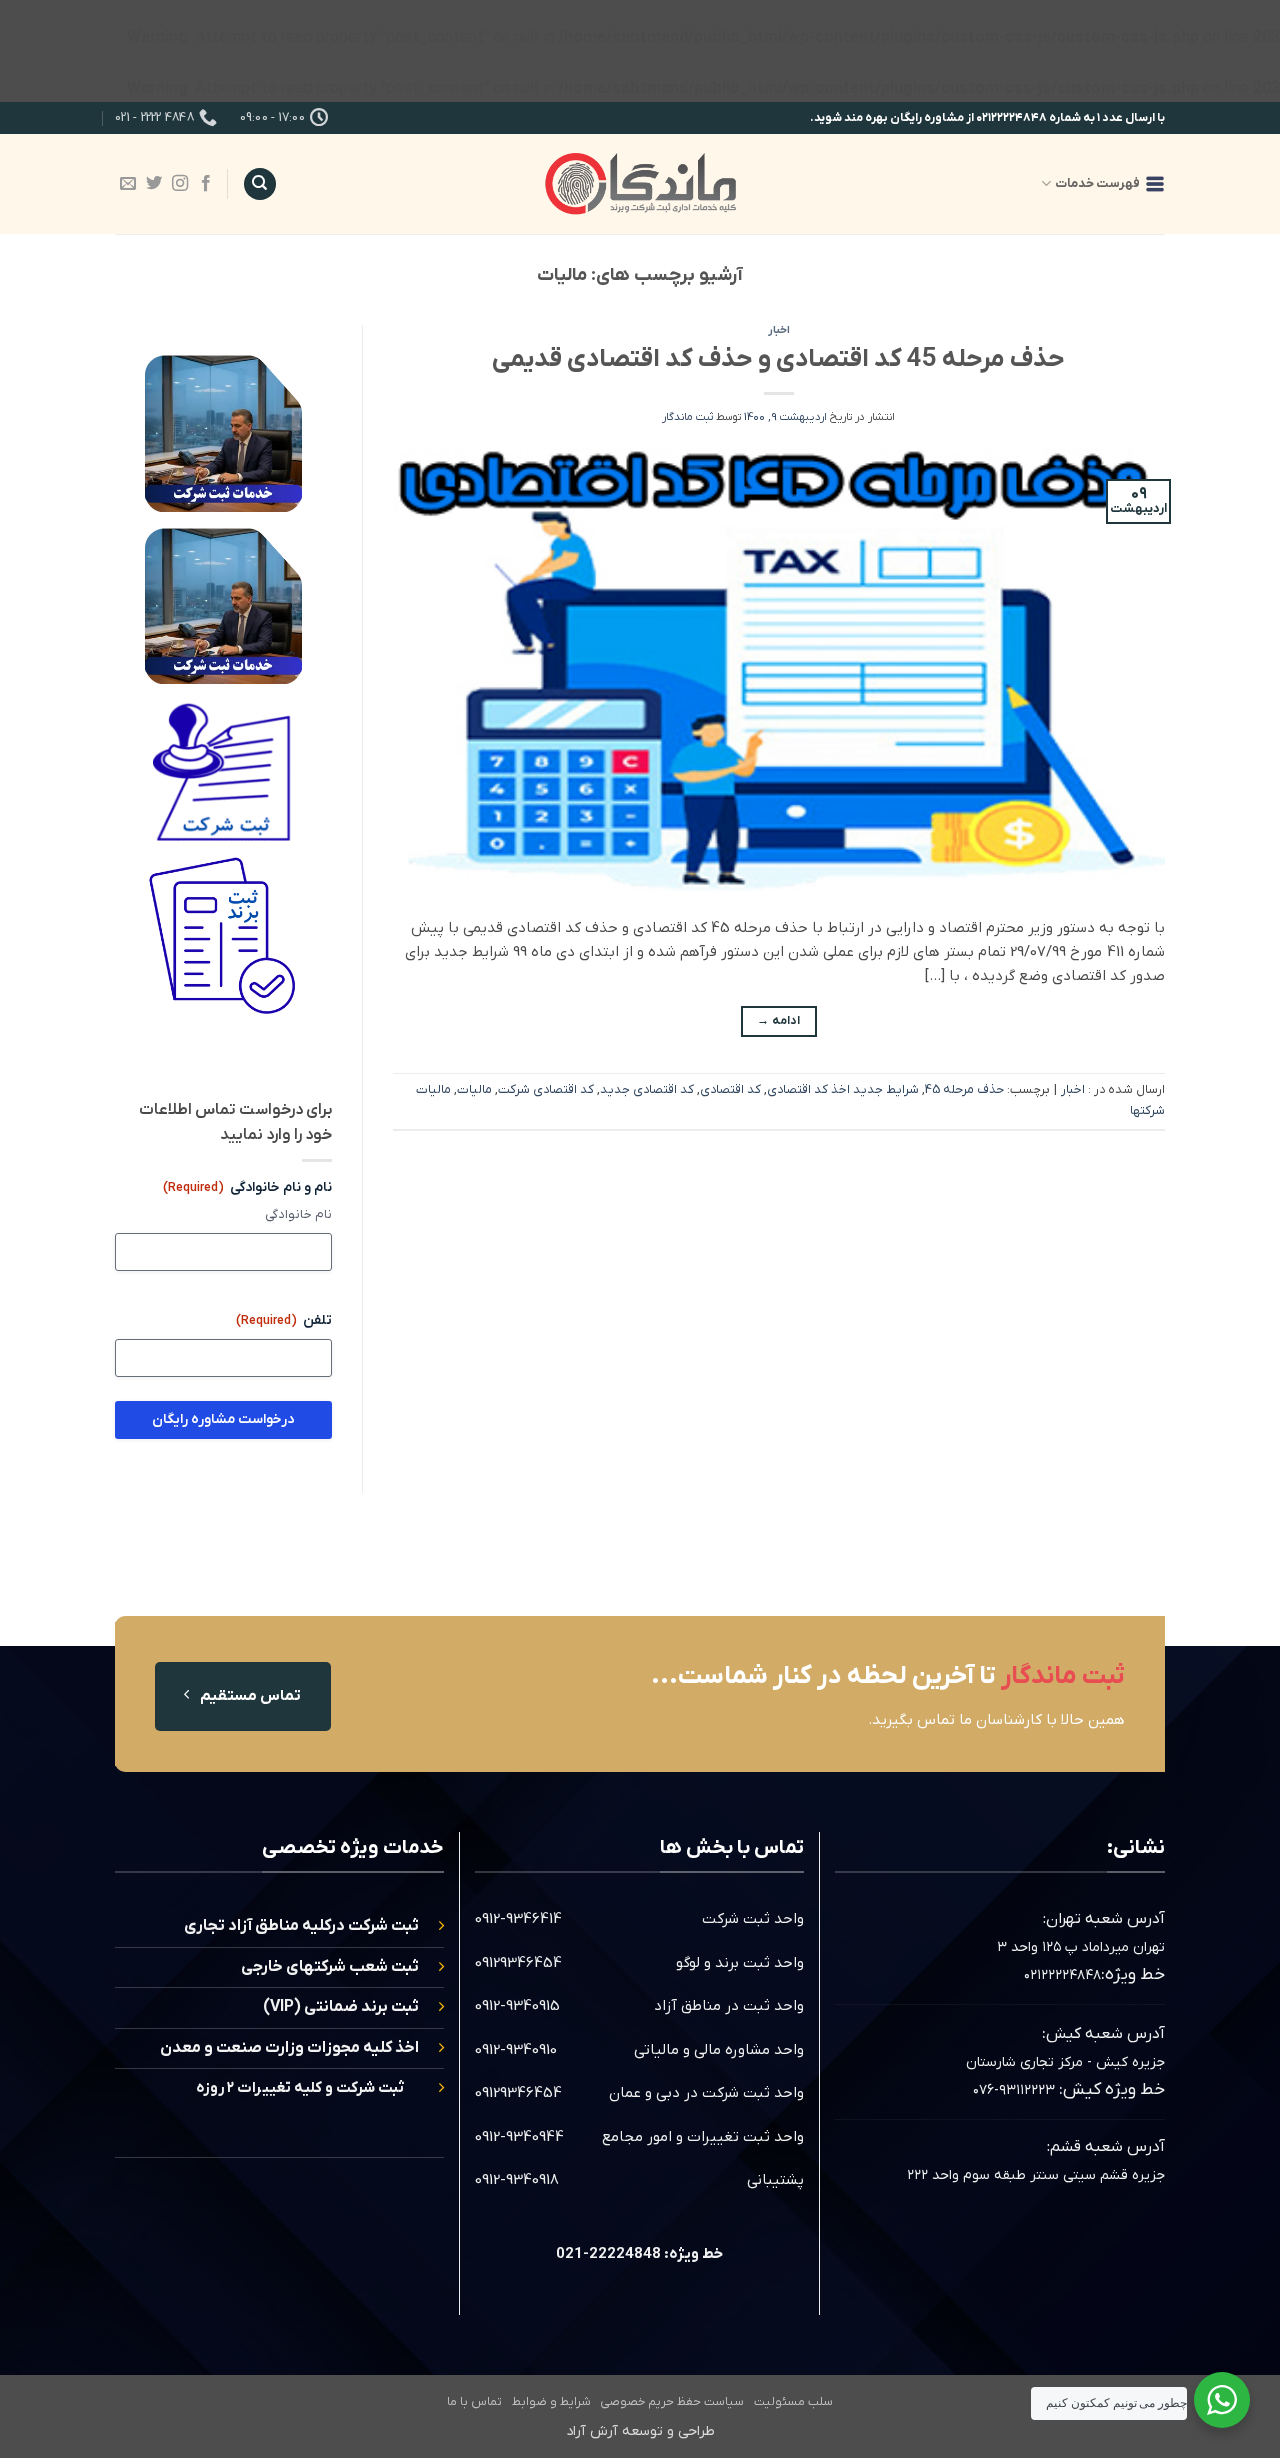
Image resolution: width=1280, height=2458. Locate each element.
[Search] (260, 184)
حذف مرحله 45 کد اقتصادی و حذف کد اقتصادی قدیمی (778, 359)
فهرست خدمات (1097, 183)
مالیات (474, 1089)
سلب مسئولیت (793, 2402)
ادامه (778, 1021)
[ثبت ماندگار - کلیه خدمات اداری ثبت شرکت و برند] (640, 183)
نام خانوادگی (298, 1214)
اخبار (779, 330)
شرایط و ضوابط (551, 2402)
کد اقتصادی (730, 1089)
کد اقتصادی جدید (647, 1089)
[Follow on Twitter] (154, 184)
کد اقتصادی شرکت (546, 1089)
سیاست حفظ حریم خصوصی (672, 2402)
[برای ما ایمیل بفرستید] (128, 184)
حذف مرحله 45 (964, 1089)
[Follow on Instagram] (180, 184)
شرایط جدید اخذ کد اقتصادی (843, 1089)
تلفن (284, 1320)
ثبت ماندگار (687, 417)
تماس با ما (474, 2402)
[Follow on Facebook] (206, 184)
